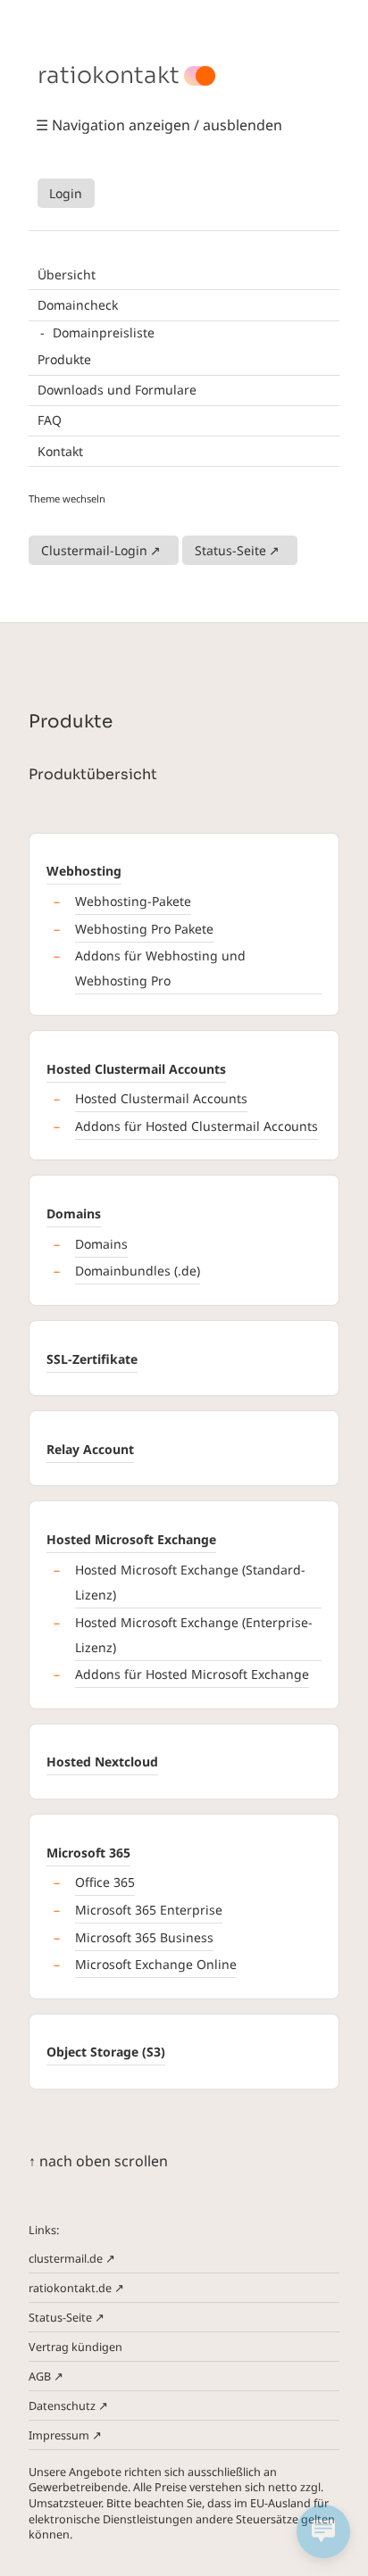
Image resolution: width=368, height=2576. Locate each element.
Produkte (64, 359)
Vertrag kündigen (75, 2347)
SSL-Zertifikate (92, 1359)
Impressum (59, 2435)
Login (66, 193)
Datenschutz (62, 2406)
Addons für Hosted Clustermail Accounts (197, 1126)
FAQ (50, 420)
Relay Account (90, 1449)
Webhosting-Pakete (133, 901)
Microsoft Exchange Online (156, 1964)
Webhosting (84, 871)
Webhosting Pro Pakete (144, 929)
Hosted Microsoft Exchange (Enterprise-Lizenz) (194, 1635)
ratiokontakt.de (70, 2288)
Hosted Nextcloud (102, 1762)
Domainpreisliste (104, 332)
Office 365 (105, 1882)
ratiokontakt (109, 76)
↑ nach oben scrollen (98, 2161)
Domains (74, 1213)
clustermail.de (66, 2259)
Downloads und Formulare (117, 390)
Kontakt (60, 451)
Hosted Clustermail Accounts (136, 1069)
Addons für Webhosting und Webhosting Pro (160, 968)
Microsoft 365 (88, 1853)
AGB (40, 2377)
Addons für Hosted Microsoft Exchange (192, 1674)
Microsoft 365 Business (144, 1937)
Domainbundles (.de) (138, 1271)
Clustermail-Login (94, 550)
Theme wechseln (67, 499)
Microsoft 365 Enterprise (149, 1910)
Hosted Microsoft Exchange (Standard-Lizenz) (190, 1582)
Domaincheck (78, 305)
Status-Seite (230, 550)
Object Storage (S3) (106, 2052)
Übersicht (67, 274)
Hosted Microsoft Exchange (131, 1539)
